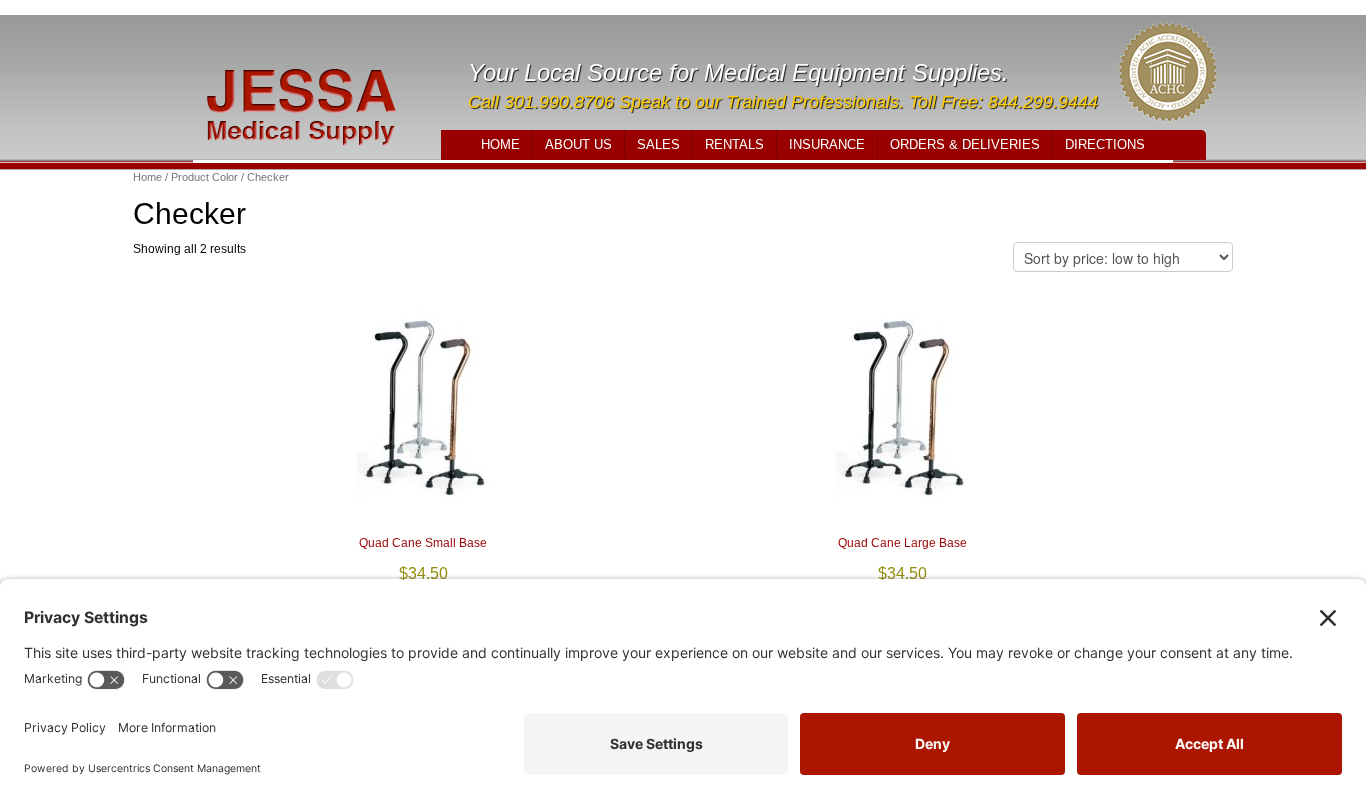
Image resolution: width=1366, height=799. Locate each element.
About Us (578, 144)
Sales (658, 144)
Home (500, 144)
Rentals (734, 144)
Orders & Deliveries (965, 144)
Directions (1105, 144)
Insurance (827, 144)
